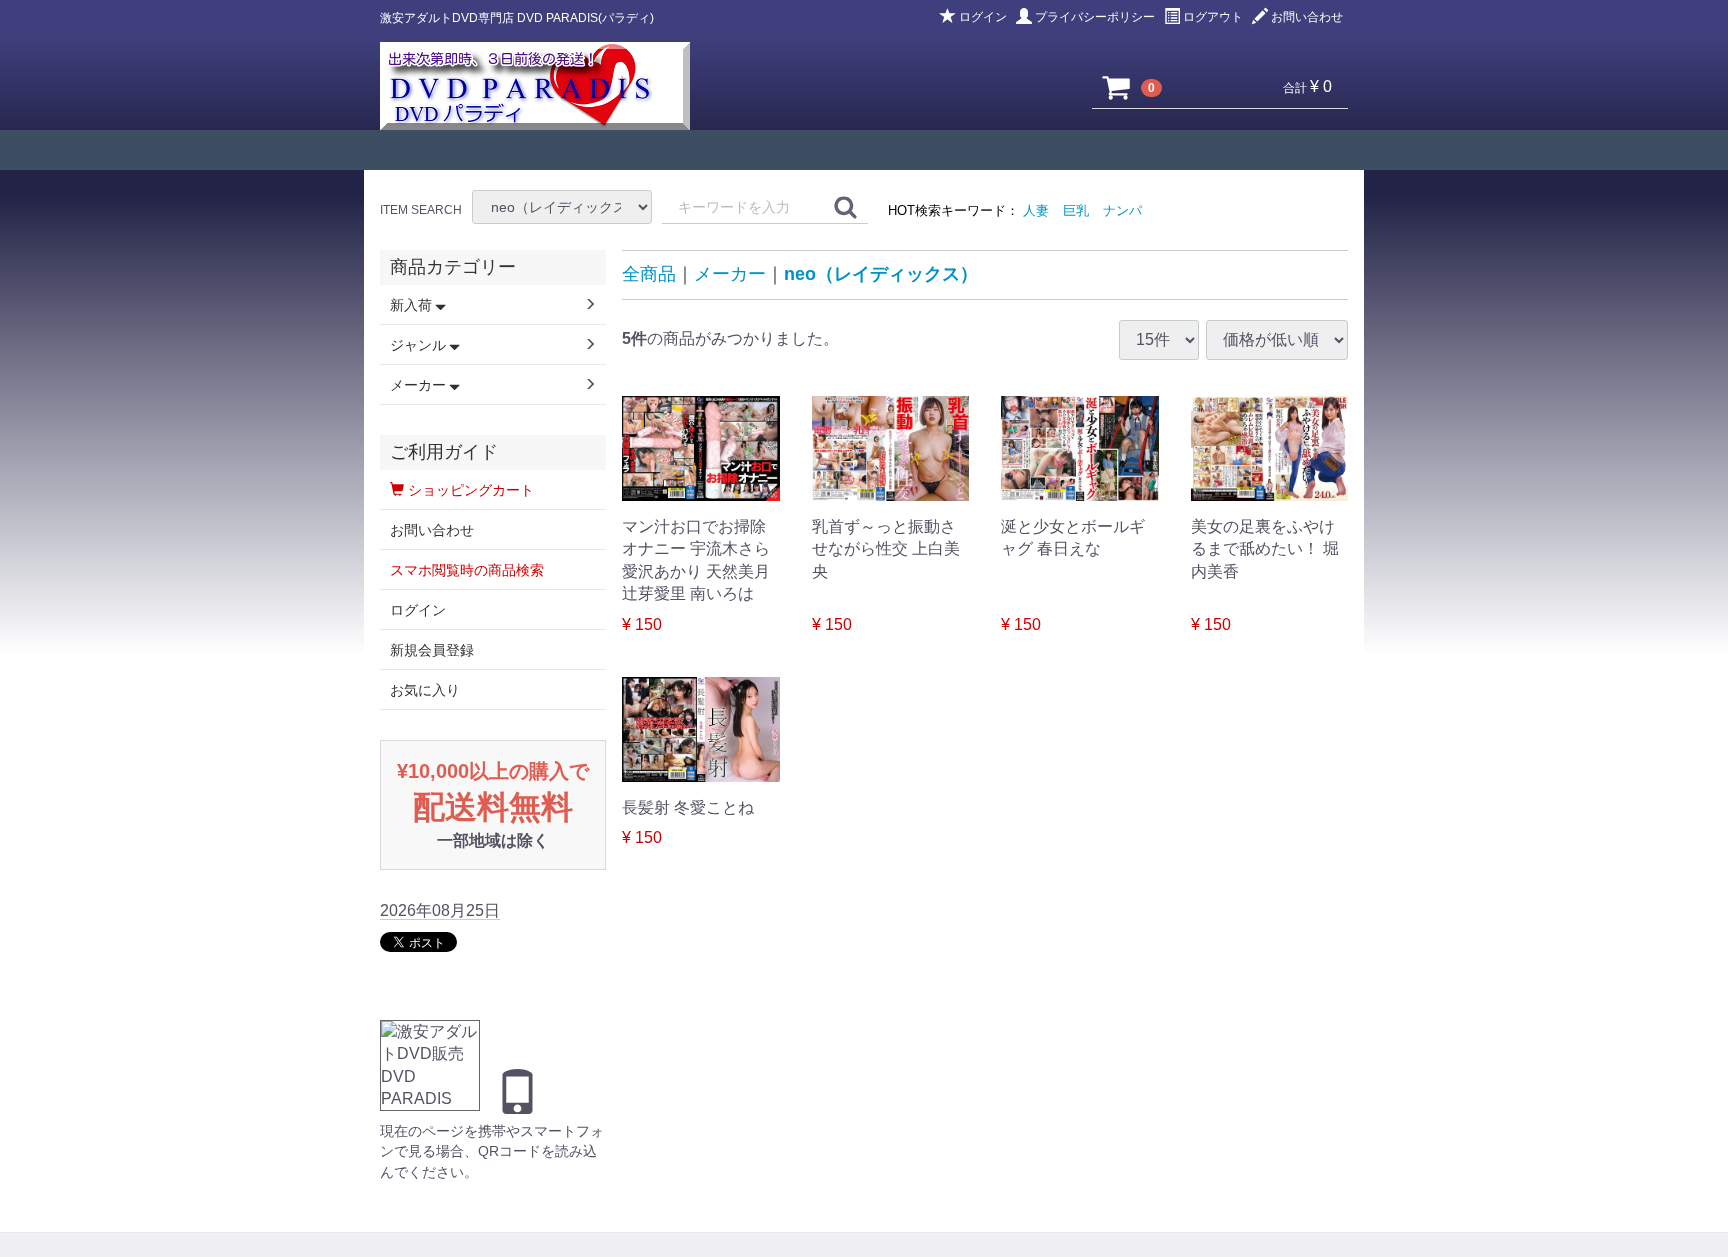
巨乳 (1076, 210)
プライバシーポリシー (1095, 17)
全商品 (649, 274)
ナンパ (1122, 210)
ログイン (983, 17)
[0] (1117, 87)
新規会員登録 (432, 650)
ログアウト (1213, 17)
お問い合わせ (1307, 17)
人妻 (1036, 210)
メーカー (730, 274)
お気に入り (425, 690)
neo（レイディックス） (881, 274)
